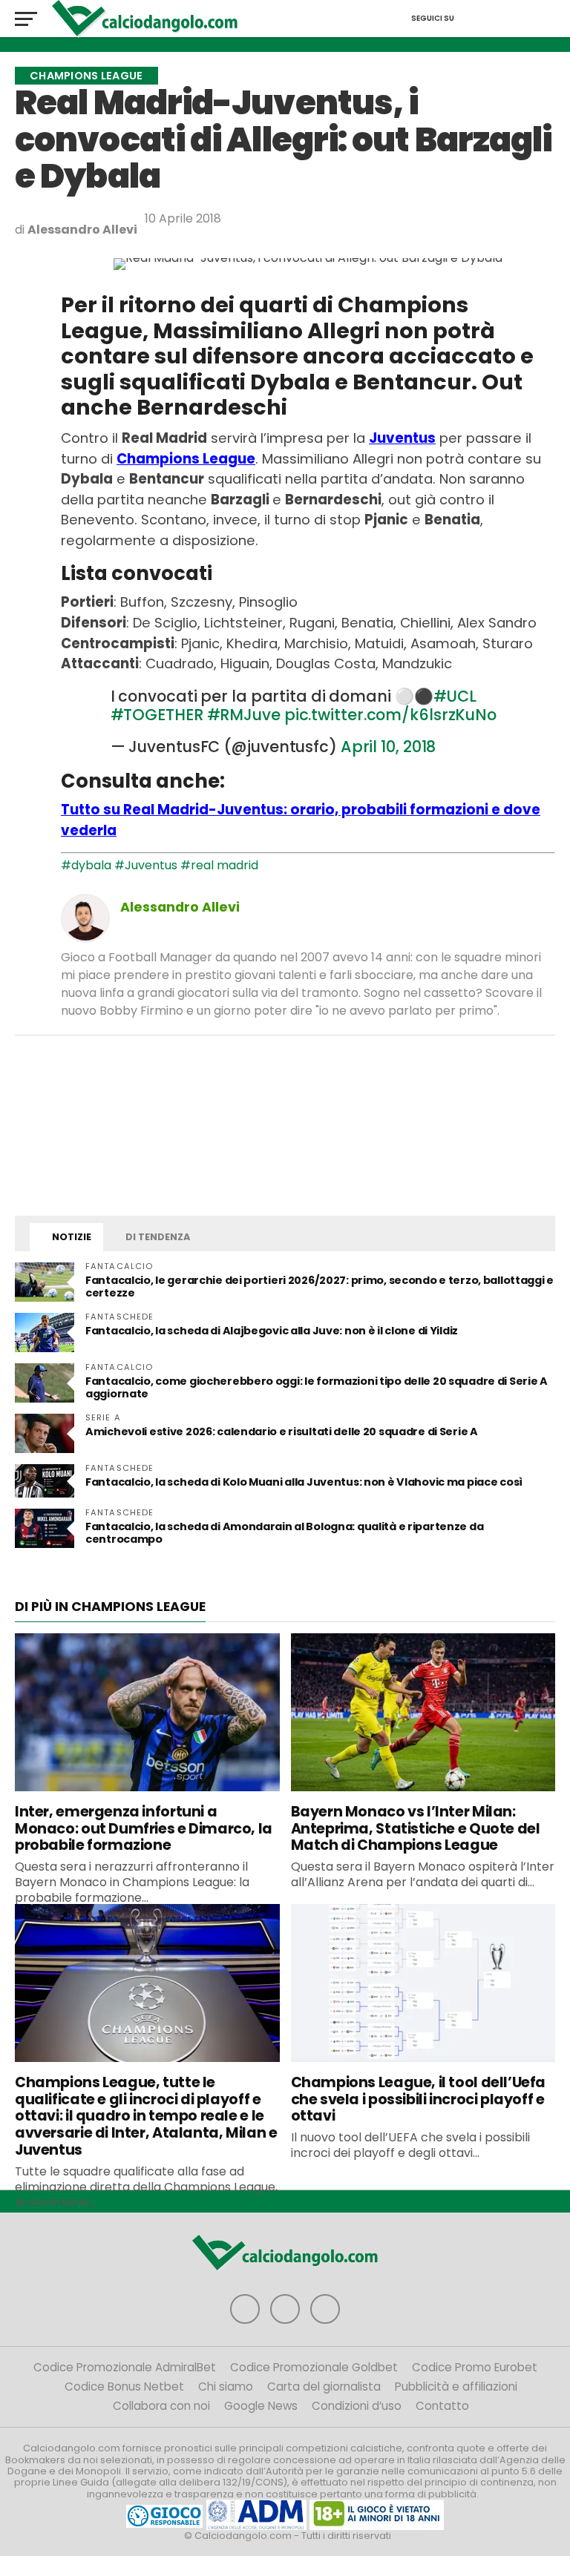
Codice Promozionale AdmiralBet (125, 2367)
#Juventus (146, 865)
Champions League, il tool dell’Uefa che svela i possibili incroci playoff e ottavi (419, 2099)
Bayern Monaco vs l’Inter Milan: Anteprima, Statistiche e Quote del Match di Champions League (416, 1829)
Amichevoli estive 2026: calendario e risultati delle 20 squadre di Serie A (282, 1432)
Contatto (442, 2406)
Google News (261, 2406)
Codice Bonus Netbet (124, 2386)
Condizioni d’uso (357, 2406)
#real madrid (219, 865)
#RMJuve (244, 715)
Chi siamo (226, 2386)
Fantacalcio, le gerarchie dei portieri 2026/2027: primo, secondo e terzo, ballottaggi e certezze (320, 1287)
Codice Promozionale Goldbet (314, 2367)
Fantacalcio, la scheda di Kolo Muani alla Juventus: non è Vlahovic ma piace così (304, 1482)
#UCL (455, 696)
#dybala (86, 865)
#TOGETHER (157, 715)
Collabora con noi (161, 2406)
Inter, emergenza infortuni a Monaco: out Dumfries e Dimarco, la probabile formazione (144, 1829)
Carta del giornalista (324, 2386)
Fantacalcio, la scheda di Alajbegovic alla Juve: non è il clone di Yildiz (272, 1331)
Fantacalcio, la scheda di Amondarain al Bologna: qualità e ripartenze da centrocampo (284, 1533)
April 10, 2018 (389, 747)
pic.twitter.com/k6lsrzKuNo (390, 715)
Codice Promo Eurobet (475, 2367)
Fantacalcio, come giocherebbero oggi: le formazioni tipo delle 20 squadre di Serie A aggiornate (317, 1387)
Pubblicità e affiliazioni (456, 2386)
